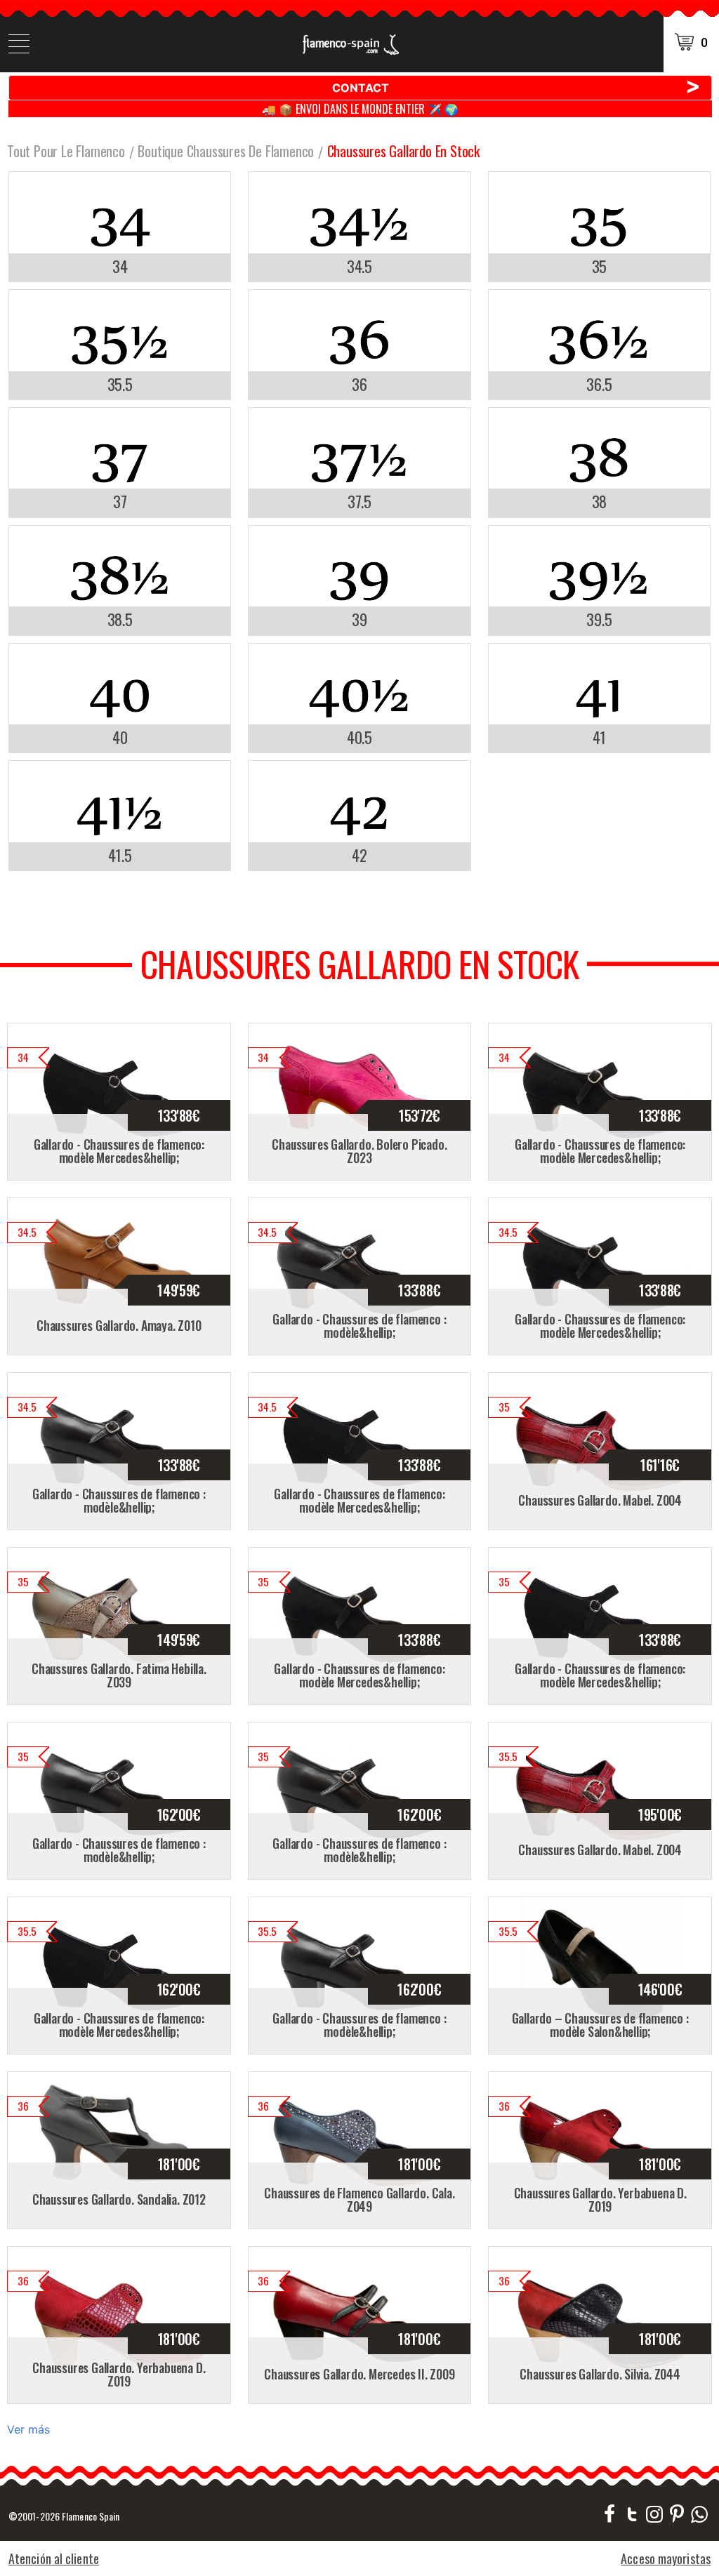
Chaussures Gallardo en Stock (403, 151)
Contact (517, 87)
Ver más (28, 2429)
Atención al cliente (54, 2558)
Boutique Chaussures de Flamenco (226, 151)
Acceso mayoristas (666, 2558)
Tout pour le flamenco (66, 151)
